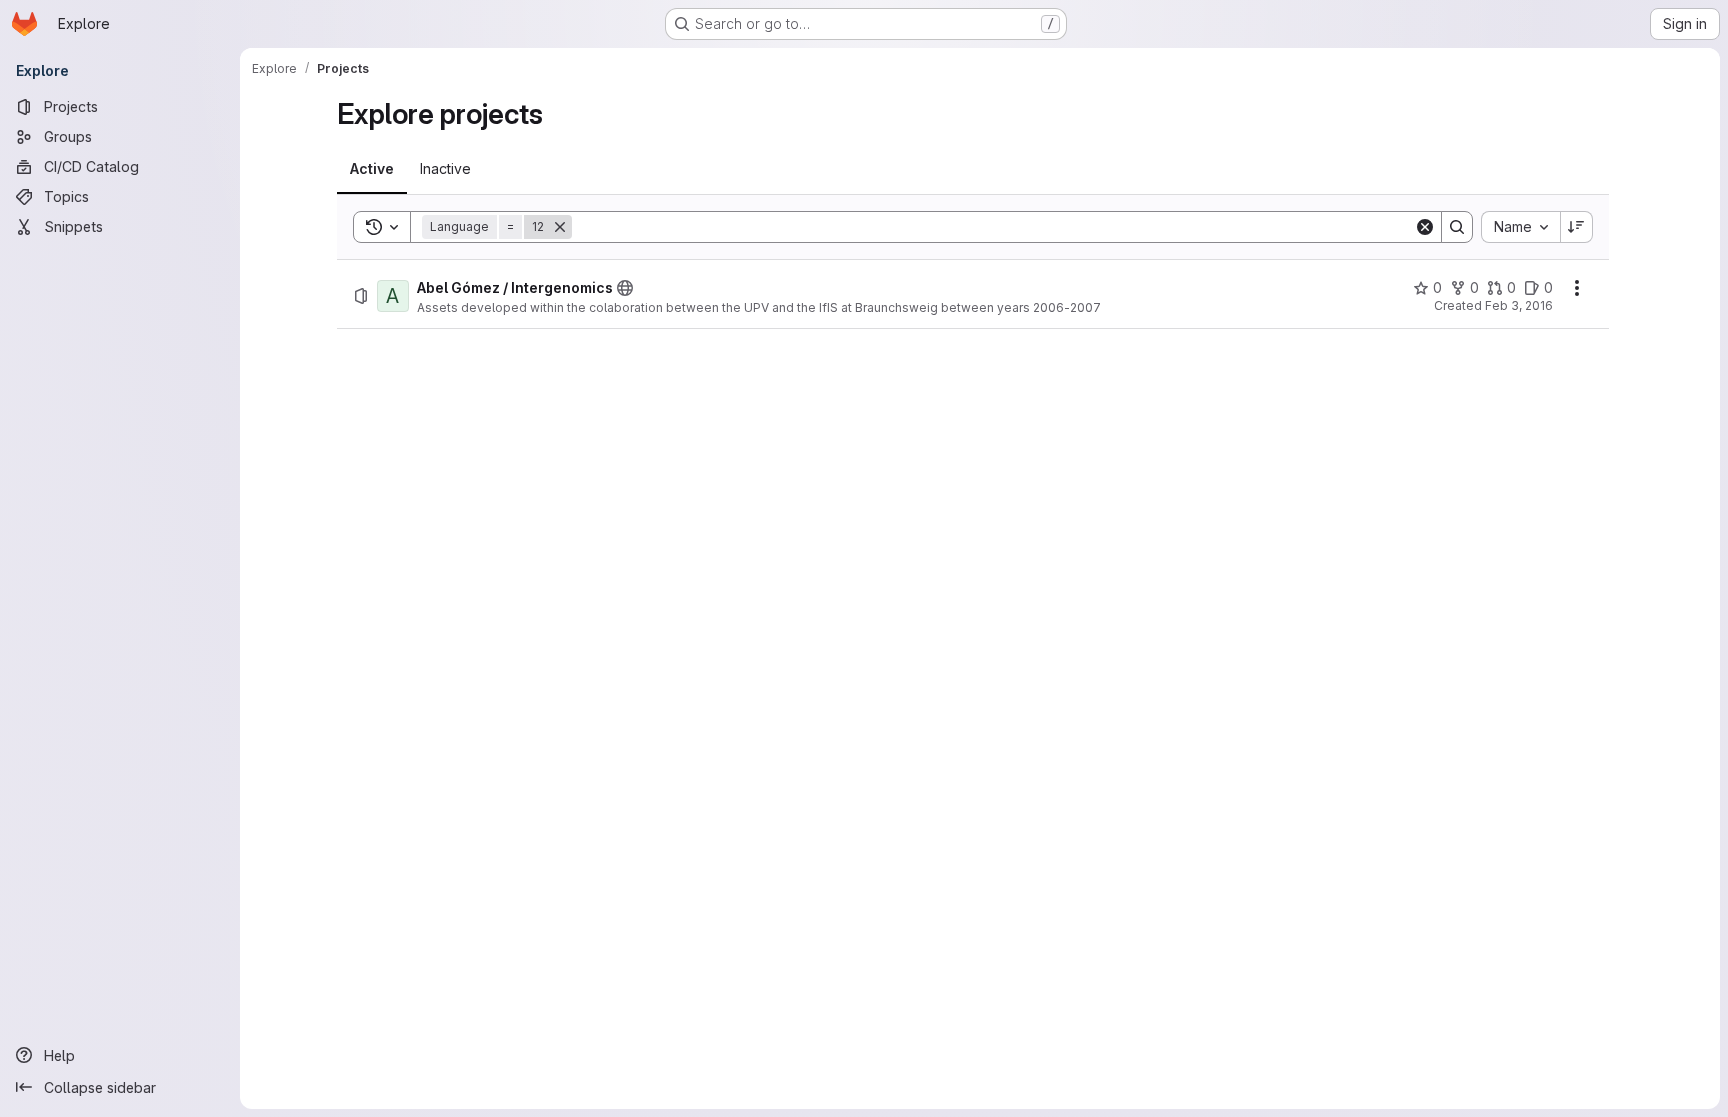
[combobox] (1520, 227)
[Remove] (560, 227)
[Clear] (1425, 227)
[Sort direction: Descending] (1577, 227)
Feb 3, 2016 (1519, 305)
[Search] (1457, 227)
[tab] (372, 169)
